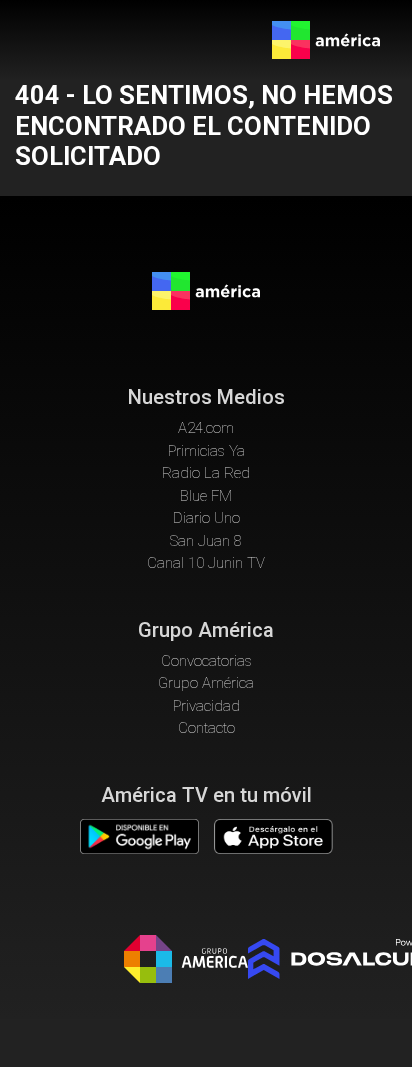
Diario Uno (206, 518)
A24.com (206, 428)
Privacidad (206, 706)
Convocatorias (206, 661)
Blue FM (206, 496)
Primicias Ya (206, 451)
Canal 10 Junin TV (206, 563)
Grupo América (206, 683)
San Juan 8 (206, 541)
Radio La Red (206, 473)
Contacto (206, 728)
